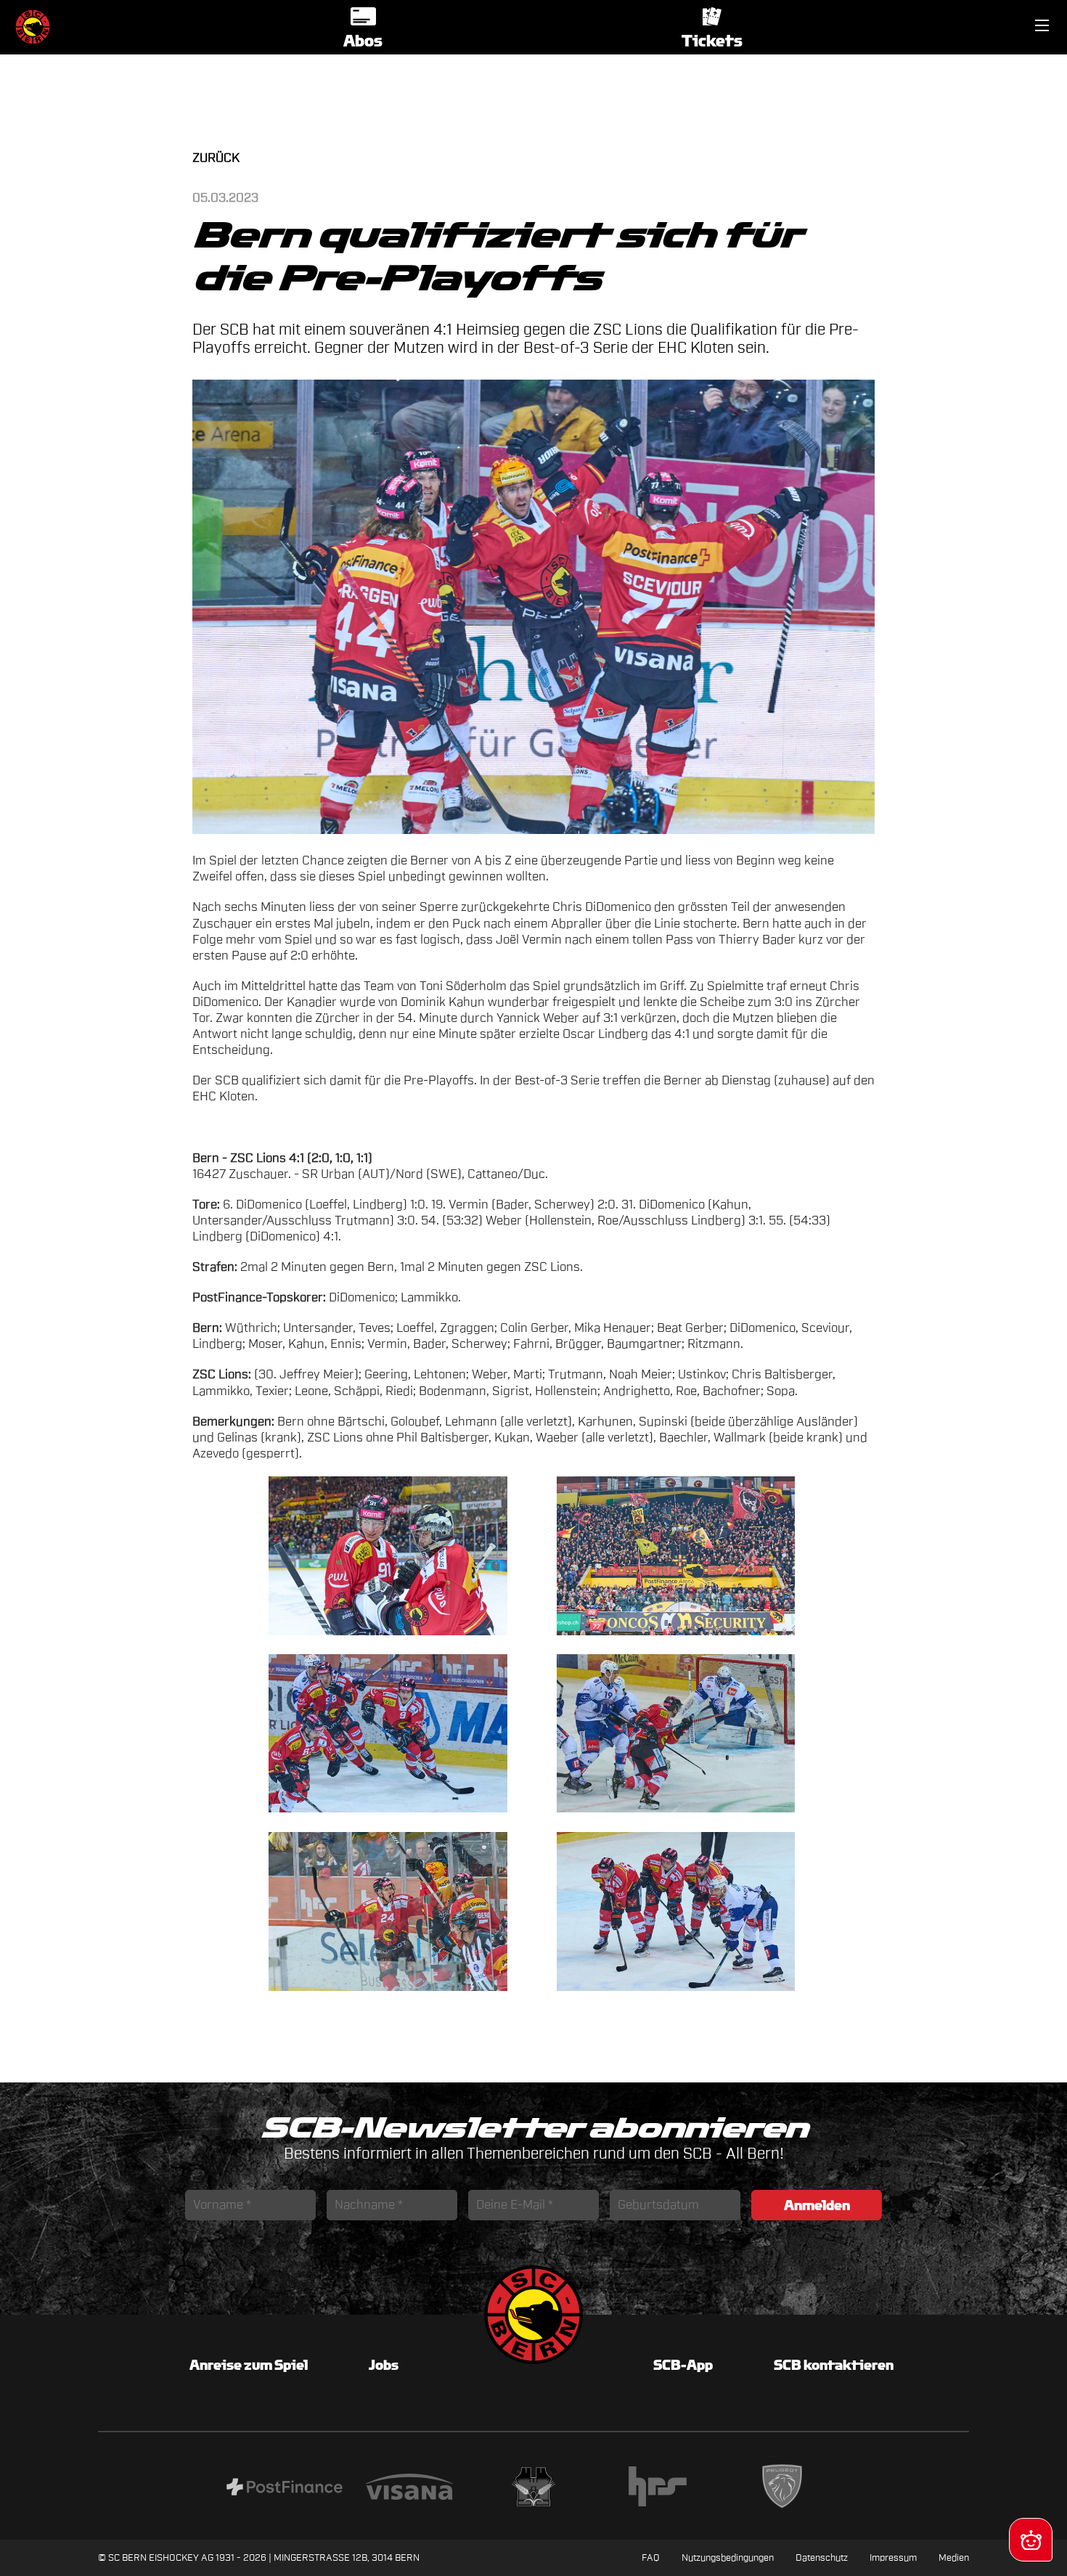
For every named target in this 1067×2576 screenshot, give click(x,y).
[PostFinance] (284, 2489)
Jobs (384, 2365)
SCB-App (683, 2365)
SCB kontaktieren (834, 2365)
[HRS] (658, 2489)
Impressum (893, 2557)
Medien (954, 2557)
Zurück (216, 158)
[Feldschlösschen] (533, 2489)
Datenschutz (822, 2557)
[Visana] (409, 2489)
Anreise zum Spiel (249, 2365)
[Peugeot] (782, 2489)
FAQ (651, 2557)
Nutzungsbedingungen (728, 2557)
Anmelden (817, 2205)
